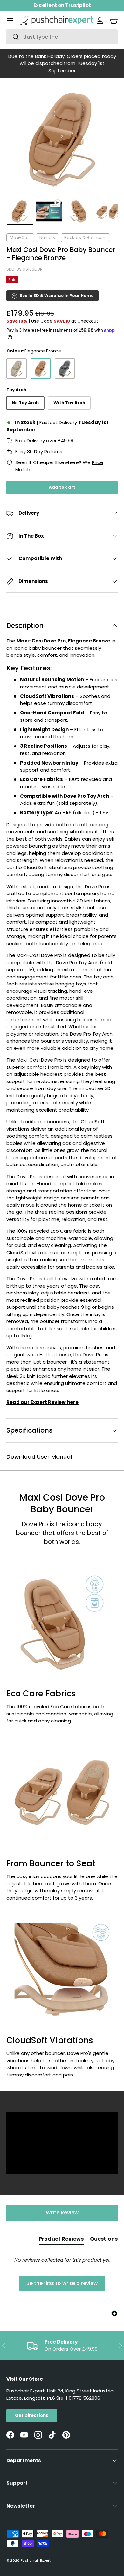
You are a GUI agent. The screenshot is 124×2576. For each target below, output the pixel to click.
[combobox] (62, 37)
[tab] (61, 2240)
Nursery (47, 238)
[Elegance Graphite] (65, 369)
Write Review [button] (62, 2213)
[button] (114, 21)
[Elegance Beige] (17, 369)
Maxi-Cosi (20, 238)
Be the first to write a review (62, 2283)
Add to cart (62, 487)
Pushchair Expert (36, 2560)
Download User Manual (39, 1457)
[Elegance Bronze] (41, 369)
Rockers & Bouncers (85, 238)
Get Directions (32, 2415)
